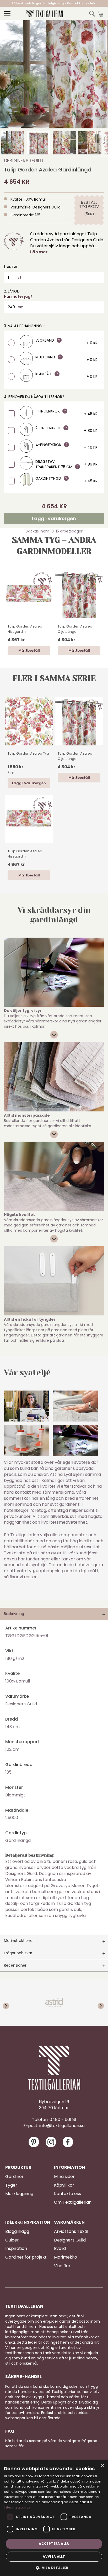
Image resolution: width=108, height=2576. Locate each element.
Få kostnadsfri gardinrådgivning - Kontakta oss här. (54, 3)
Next (98, 2003)
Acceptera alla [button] (54, 2544)
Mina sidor (64, 2177)
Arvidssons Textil (71, 2232)
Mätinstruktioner (19, 1941)
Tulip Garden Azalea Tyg (28, 753)
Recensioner (15, 1965)
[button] (13, 143)
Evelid (60, 2249)
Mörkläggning (19, 2194)
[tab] (54, 1614)
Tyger (11, 2185)
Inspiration (16, 2249)
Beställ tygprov (89, 205)
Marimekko (66, 2257)
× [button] (102, 2466)
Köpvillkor (64, 2185)
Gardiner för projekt (26, 2257)
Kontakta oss (67, 2194)
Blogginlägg (17, 2232)
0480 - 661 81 (63, 2120)
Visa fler (62, 2266)
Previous (10, 2003)
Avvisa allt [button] (54, 2556)
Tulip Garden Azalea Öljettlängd (75, 629)
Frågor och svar (18, 1953)
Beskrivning (14, 1614)
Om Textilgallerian (73, 2202)
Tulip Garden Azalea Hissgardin (25, 629)
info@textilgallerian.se (62, 2126)
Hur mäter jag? (18, 296)
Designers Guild (23, 161)
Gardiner (14, 2177)
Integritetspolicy (17, 2507)
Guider (12, 2240)
